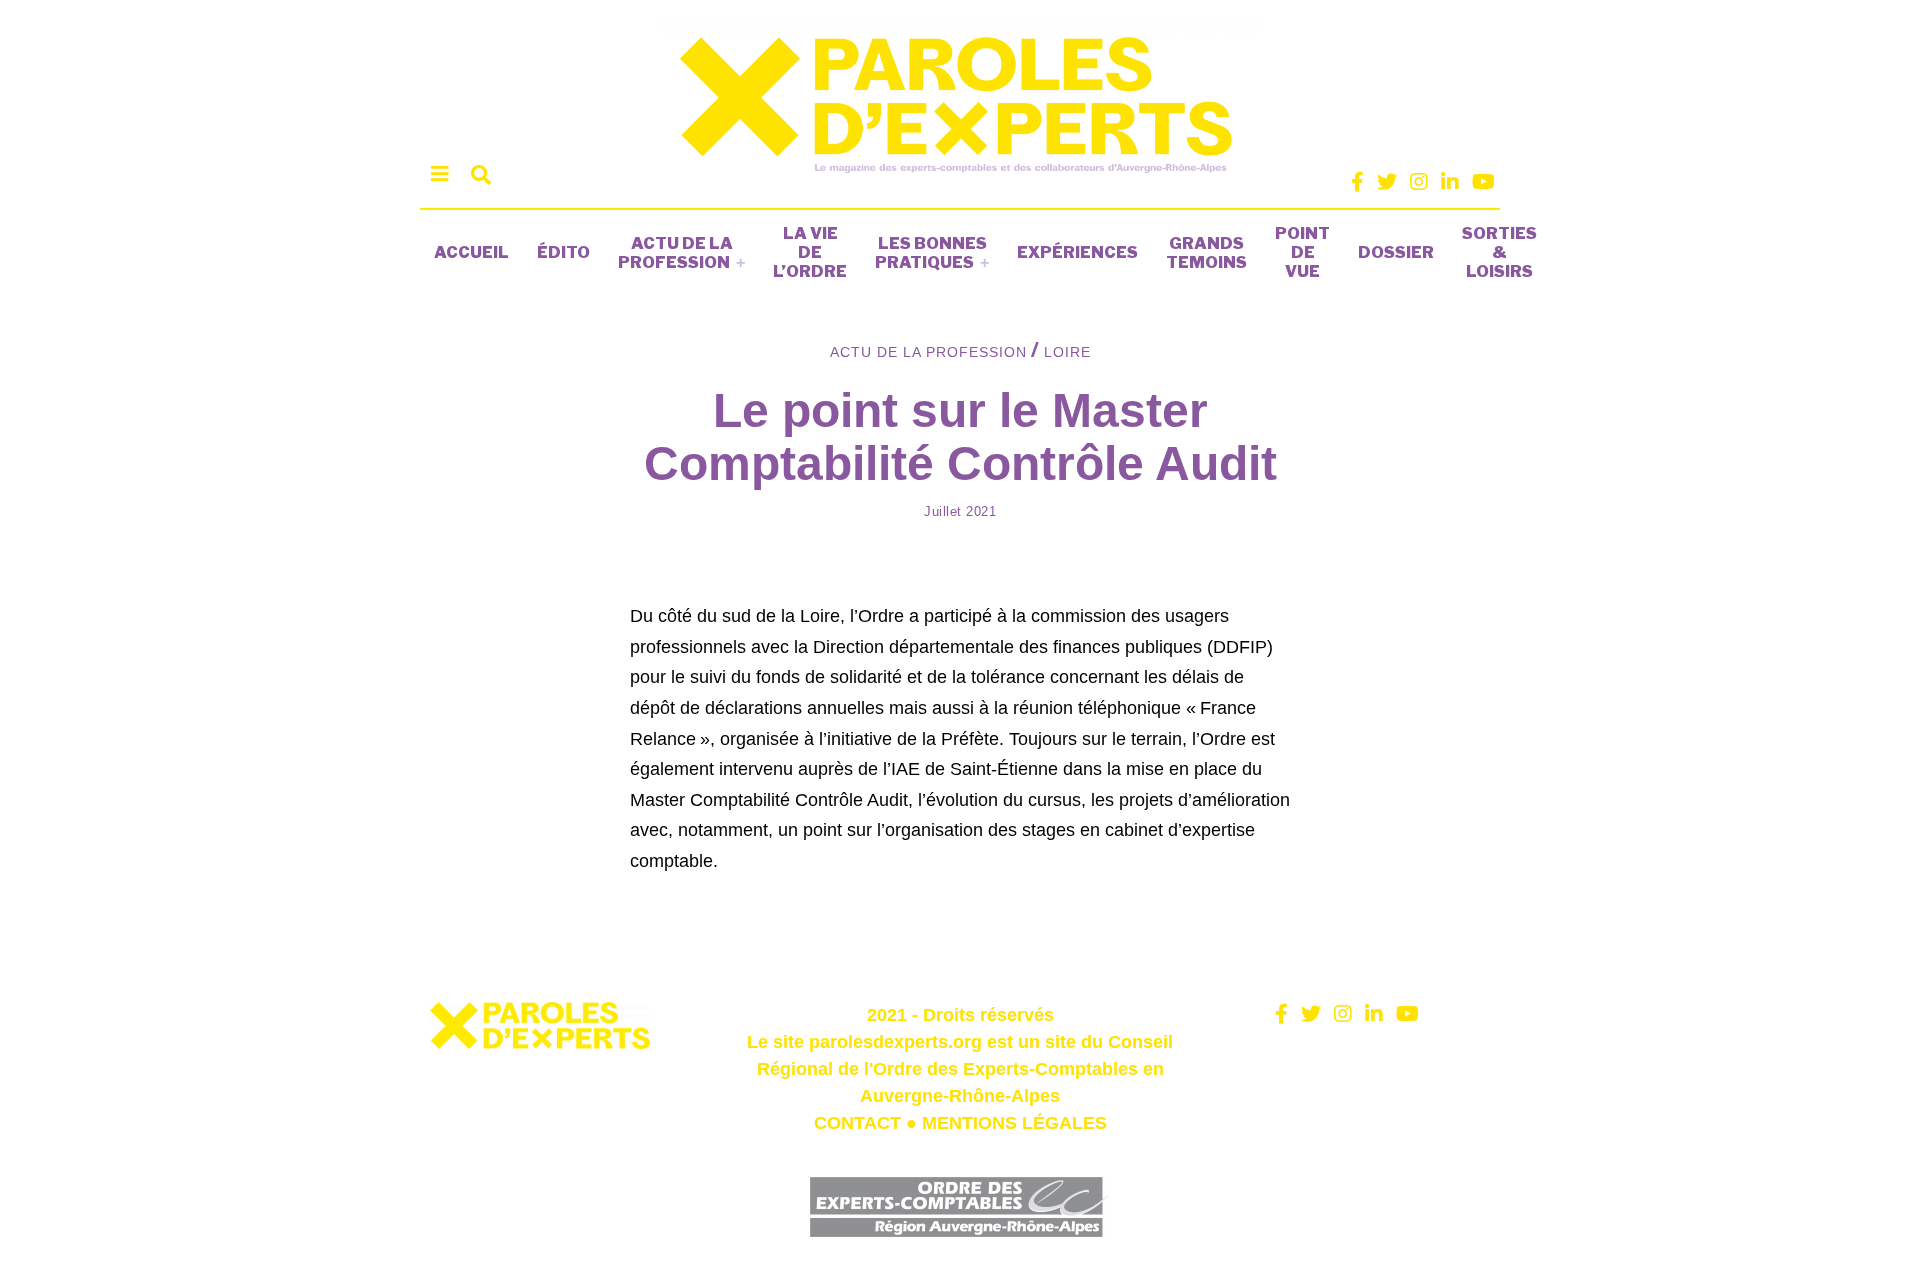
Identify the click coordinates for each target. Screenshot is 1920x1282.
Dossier (1396, 252)
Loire (1067, 352)
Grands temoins (1206, 253)
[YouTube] (1483, 182)
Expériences (1077, 252)
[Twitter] (1387, 182)
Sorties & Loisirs (1499, 252)
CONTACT (857, 1123)
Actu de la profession (675, 253)
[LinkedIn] (1450, 182)
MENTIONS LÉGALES (1014, 1123)
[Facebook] (1357, 182)
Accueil (471, 252)
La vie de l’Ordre (810, 252)
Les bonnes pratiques (931, 253)
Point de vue (1302, 252)
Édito (563, 252)
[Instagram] (1419, 182)
